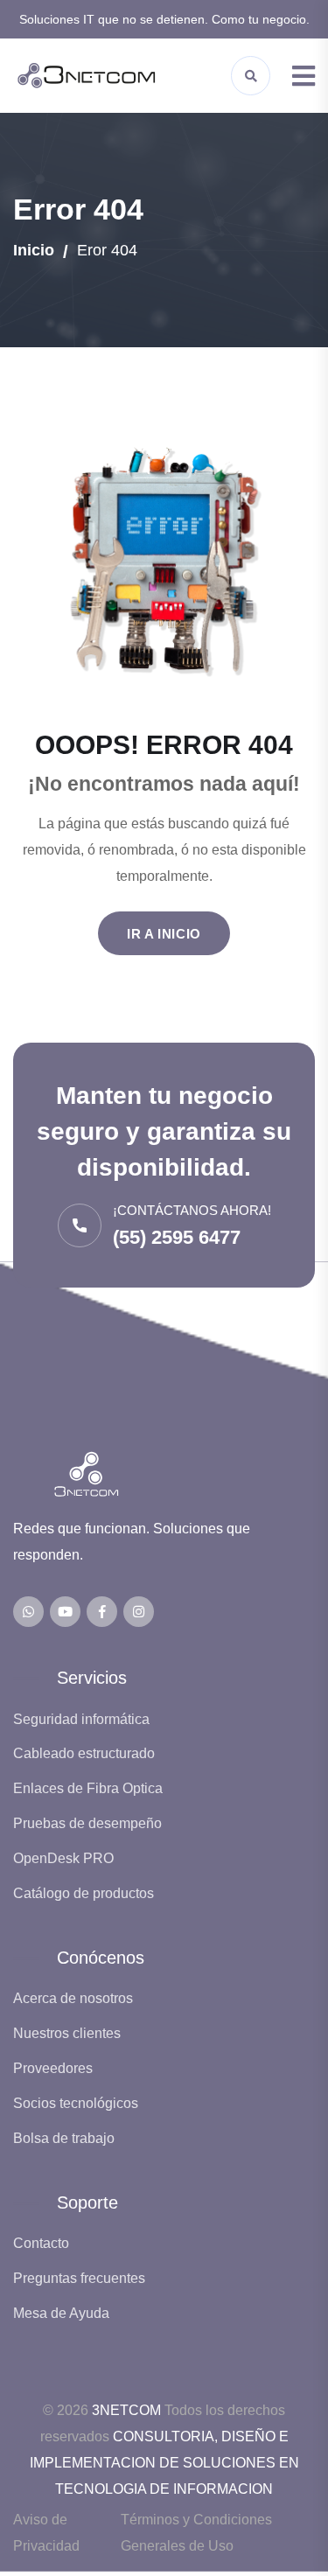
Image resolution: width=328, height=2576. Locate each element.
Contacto (41, 2243)
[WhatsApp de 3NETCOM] (28, 1612)
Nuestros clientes (67, 2033)
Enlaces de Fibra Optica (88, 1788)
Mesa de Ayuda (61, 2313)
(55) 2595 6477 (177, 1237)
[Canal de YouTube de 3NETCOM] (65, 1612)
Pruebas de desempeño (87, 1823)
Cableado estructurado (84, 1753)
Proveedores (53, 2068)
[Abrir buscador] (251, 76)
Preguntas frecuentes (79, 2278)
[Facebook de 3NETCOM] (102, 1612)
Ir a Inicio (164, 934)
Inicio (34, 250)
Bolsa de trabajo (64, 2138)
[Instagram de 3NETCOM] (139, 1612)
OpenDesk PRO (63, 1858)
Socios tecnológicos (76, 2103)
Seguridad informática (81, 1719)
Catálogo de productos (84, 1893)
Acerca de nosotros (73, 1998)
